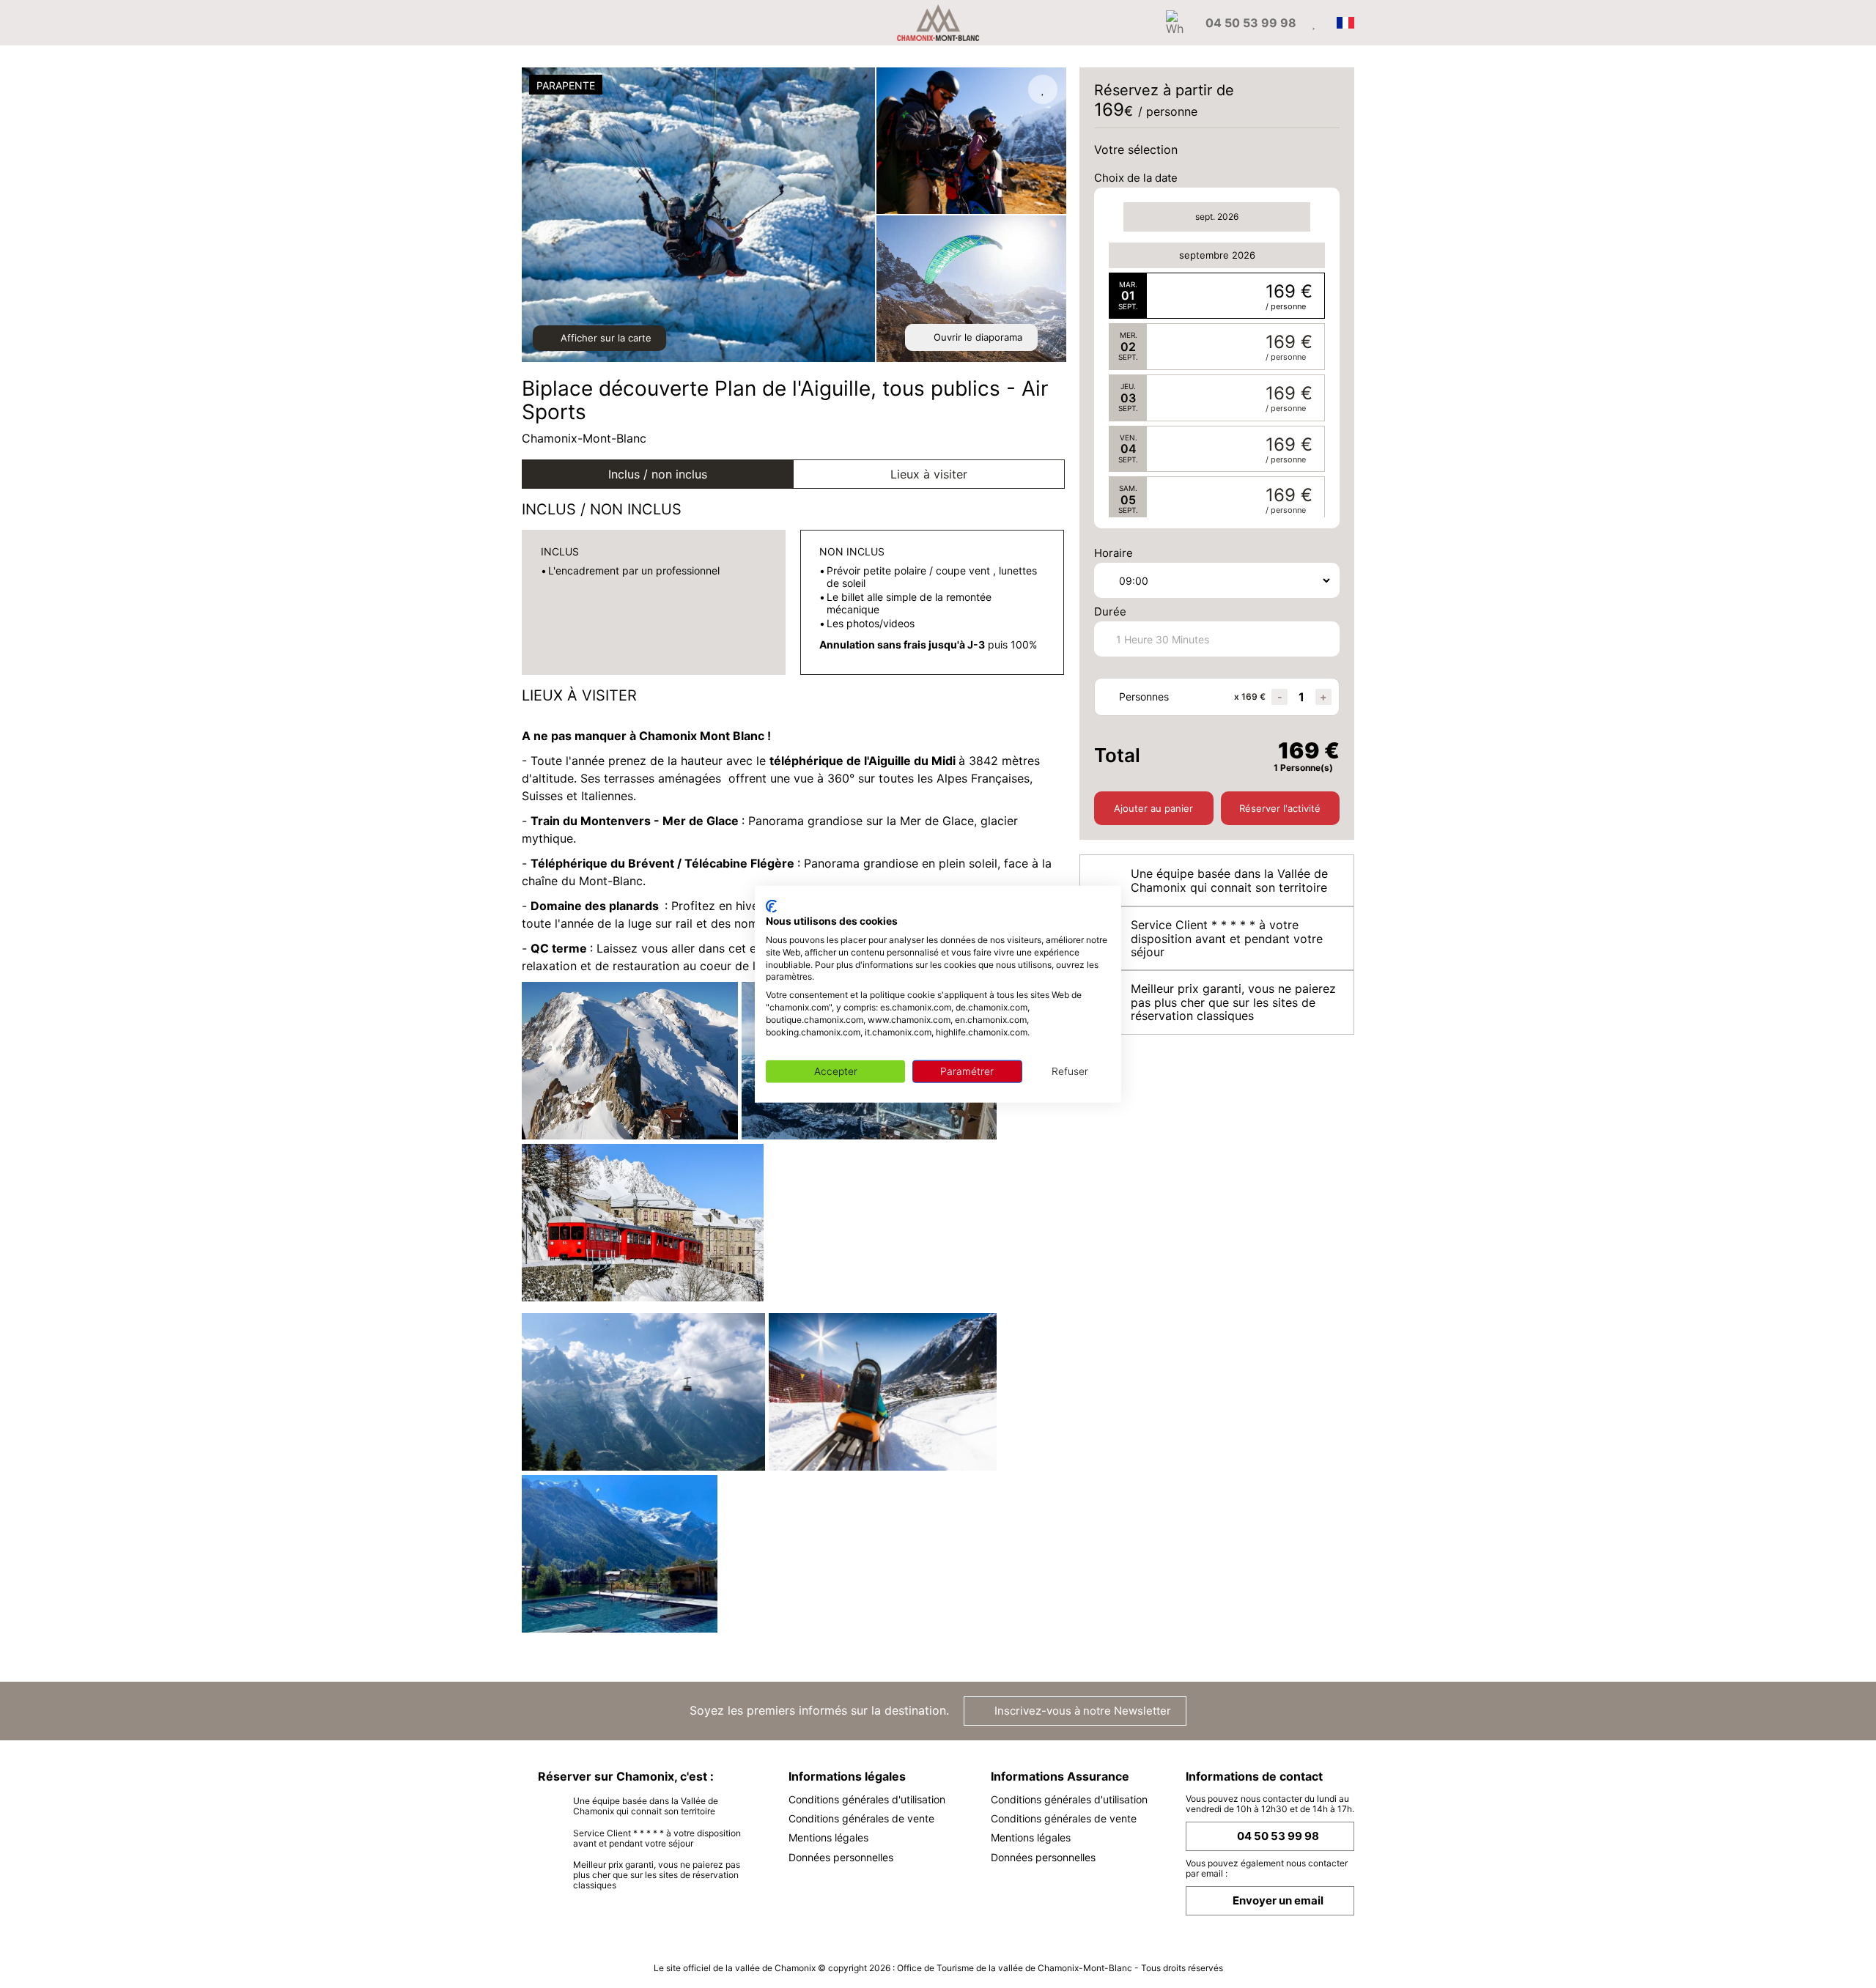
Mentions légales (828, 1837)
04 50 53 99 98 (1278, 1836)
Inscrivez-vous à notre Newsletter (1081, 1711)
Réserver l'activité (1280, 808)
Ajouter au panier (1153, 808)
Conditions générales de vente (861, 1818)
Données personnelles (841, 1857)
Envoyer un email (1278, 1900)
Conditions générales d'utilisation (867, 1799)
